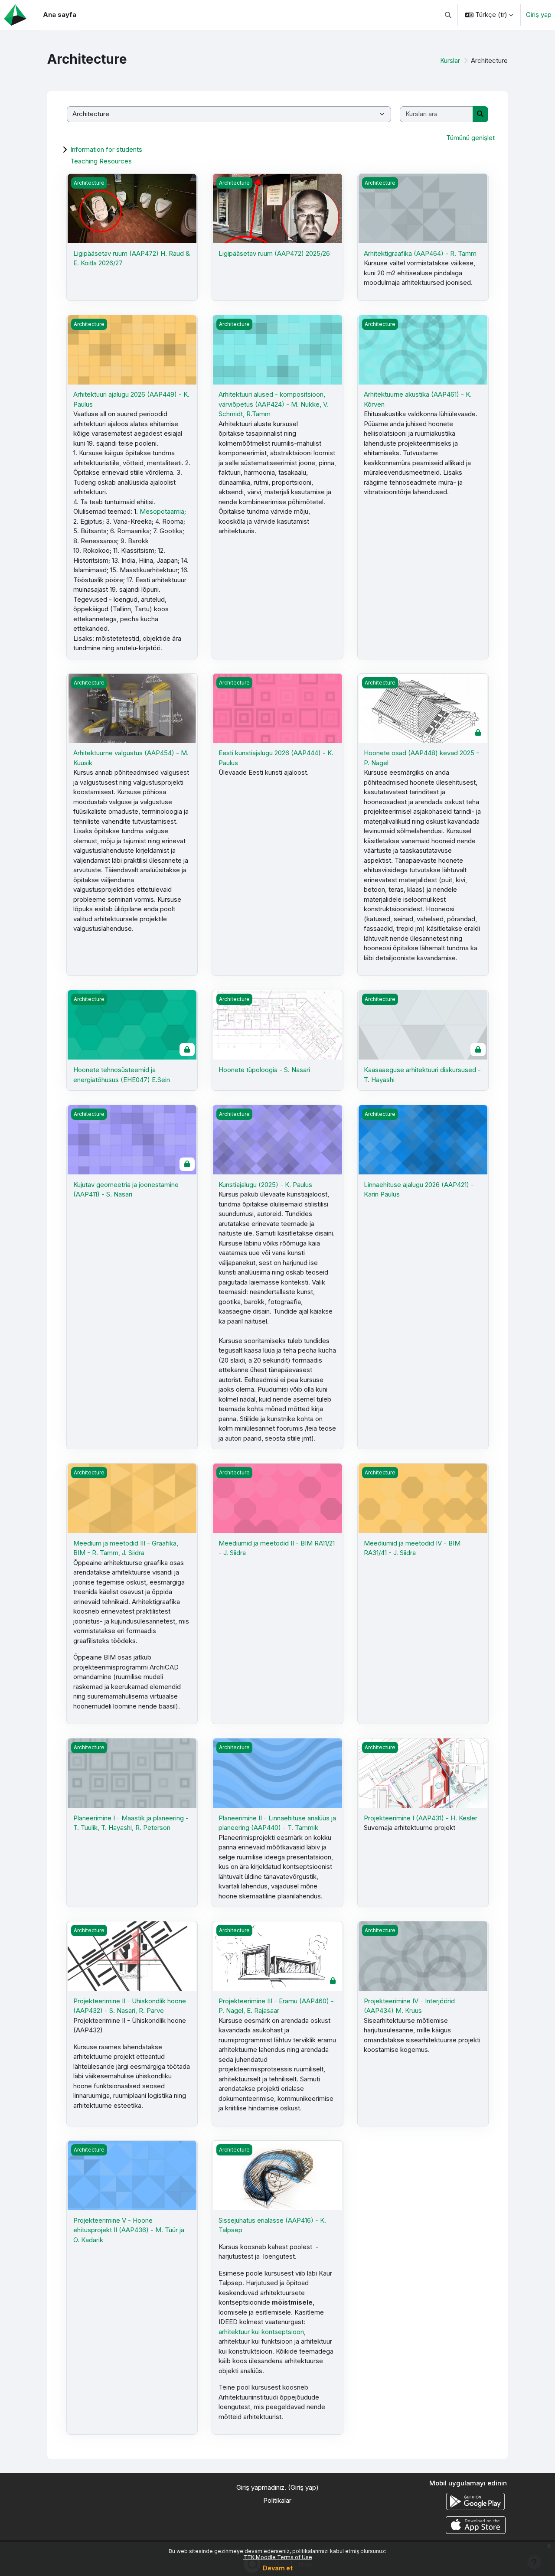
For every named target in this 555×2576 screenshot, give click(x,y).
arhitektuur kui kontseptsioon (261, 2332)
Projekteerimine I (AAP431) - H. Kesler (421, 1818)
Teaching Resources (101, 161)
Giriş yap (539, 15)
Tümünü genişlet (470, 138)
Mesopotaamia (162, 511)
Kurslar (450, 60)
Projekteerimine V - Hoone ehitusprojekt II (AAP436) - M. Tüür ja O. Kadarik (129, 2230)
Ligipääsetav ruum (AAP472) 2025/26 (274, 253)
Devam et (278, 2568)
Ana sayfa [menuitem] (60, 15)
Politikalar (277, 2500)
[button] (449, 15)
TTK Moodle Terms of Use (278, 2557)
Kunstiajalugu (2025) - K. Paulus (265, 1185)
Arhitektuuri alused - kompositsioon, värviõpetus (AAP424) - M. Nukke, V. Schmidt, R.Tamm (274, 404)
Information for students (106, 149)
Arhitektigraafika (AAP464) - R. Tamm (420, 253)
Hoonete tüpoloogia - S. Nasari (264, 1070)
